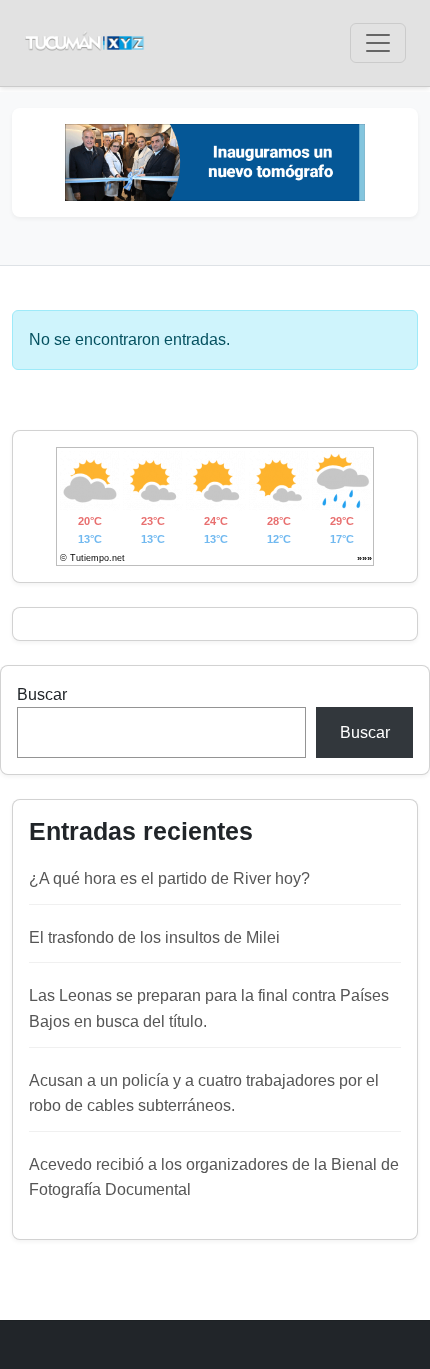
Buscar (42, 694)
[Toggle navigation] (378, 43)
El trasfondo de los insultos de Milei (154, 937)
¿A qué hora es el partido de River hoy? (169, 878)
